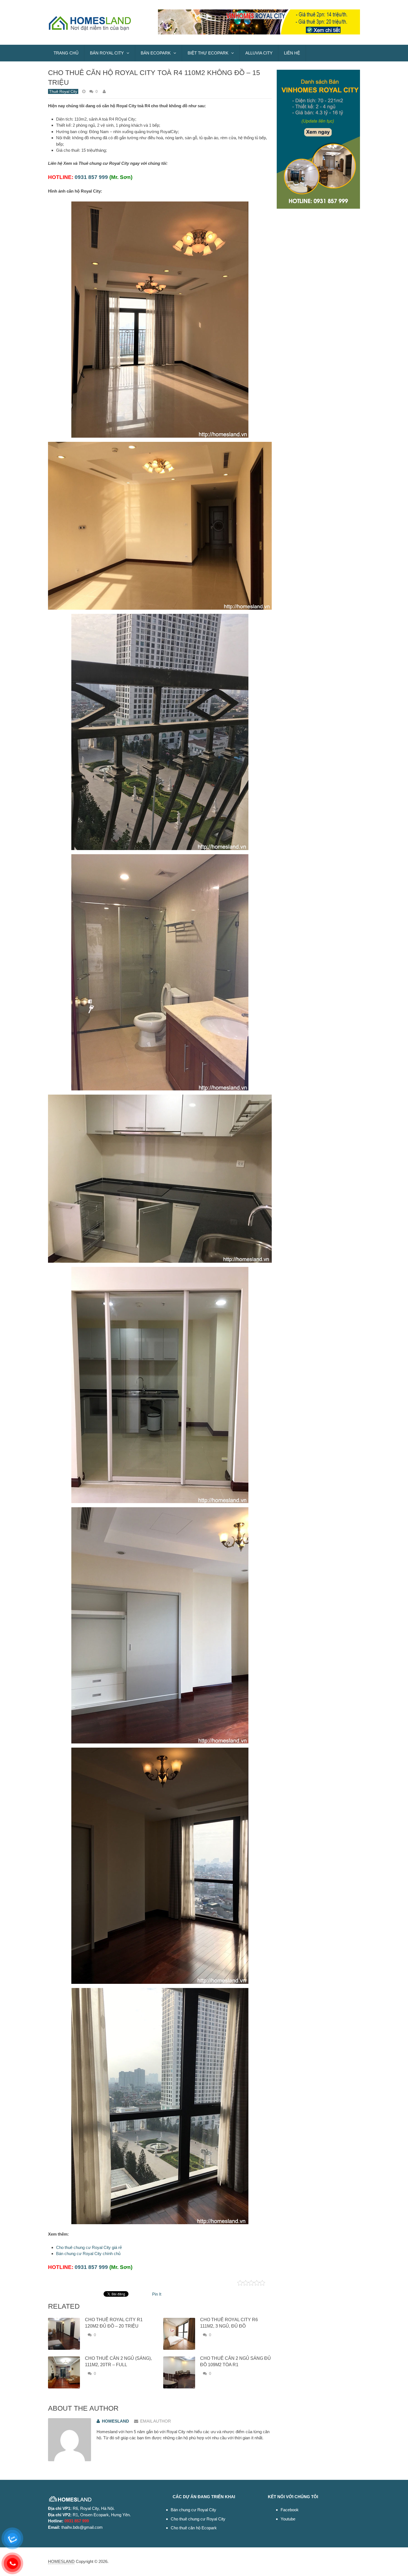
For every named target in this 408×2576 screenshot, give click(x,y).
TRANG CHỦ (66, 53)
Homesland (115, 2421)
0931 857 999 (91, 177)
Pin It (157, 2294)
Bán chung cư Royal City (193, 2510)
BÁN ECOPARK (156, 53)
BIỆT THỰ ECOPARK (208, 53)
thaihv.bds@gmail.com (82, 2527)
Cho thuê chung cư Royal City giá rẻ (89, 2247)
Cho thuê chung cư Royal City (198, 2519)
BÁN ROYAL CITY (107, 53)
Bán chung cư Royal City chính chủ (88, 2254)
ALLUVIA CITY (259, 53)
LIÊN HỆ (292, 53)
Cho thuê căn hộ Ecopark (194, 2528)
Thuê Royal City (63, 91)
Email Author (156, 2421)
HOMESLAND (61, 2561)
